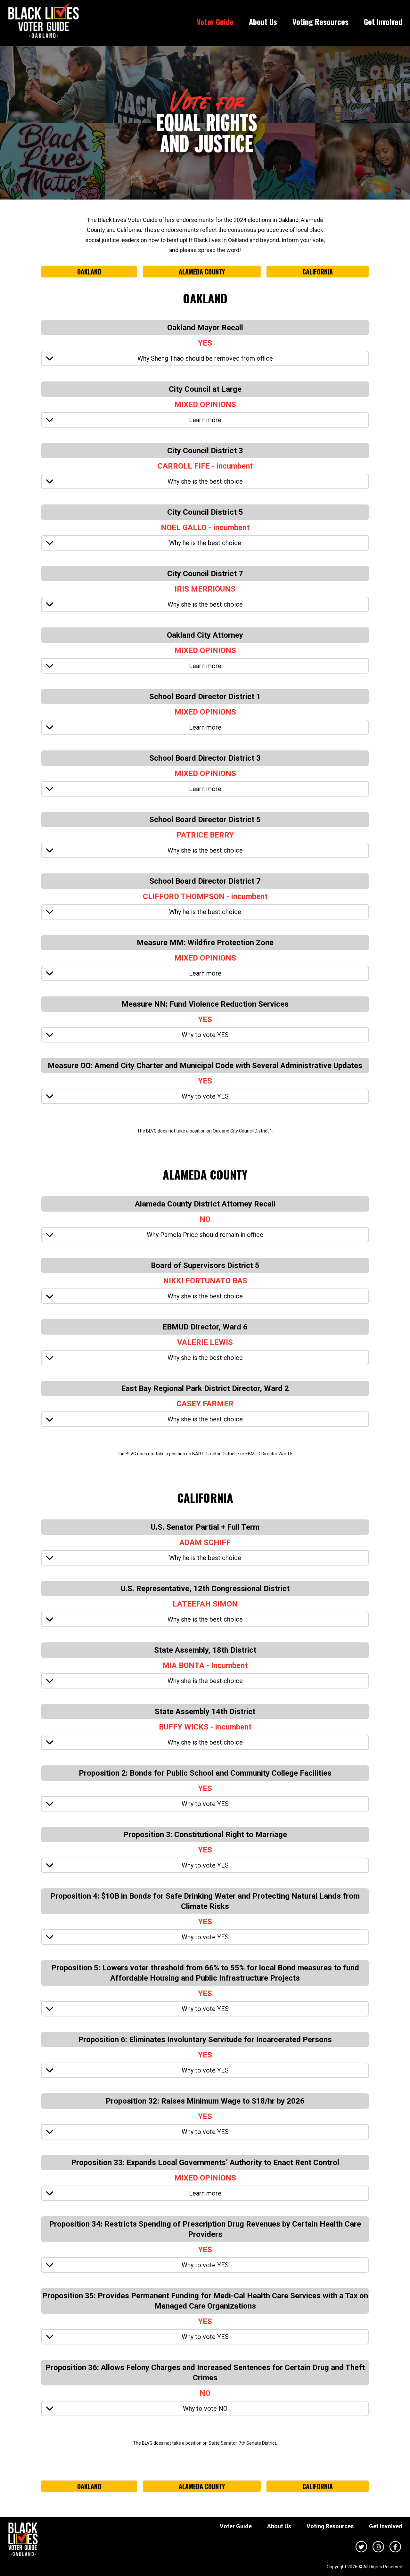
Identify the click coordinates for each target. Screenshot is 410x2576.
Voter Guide (215, 21)
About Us (263, 21)
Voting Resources (320, 21)
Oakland (89, 272)
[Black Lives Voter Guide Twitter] (361, 2546)
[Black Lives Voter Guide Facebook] (395, 2546)
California (318, 272)
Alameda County (202, 272)
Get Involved (383, 21)
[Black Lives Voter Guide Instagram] (378, 2546)
